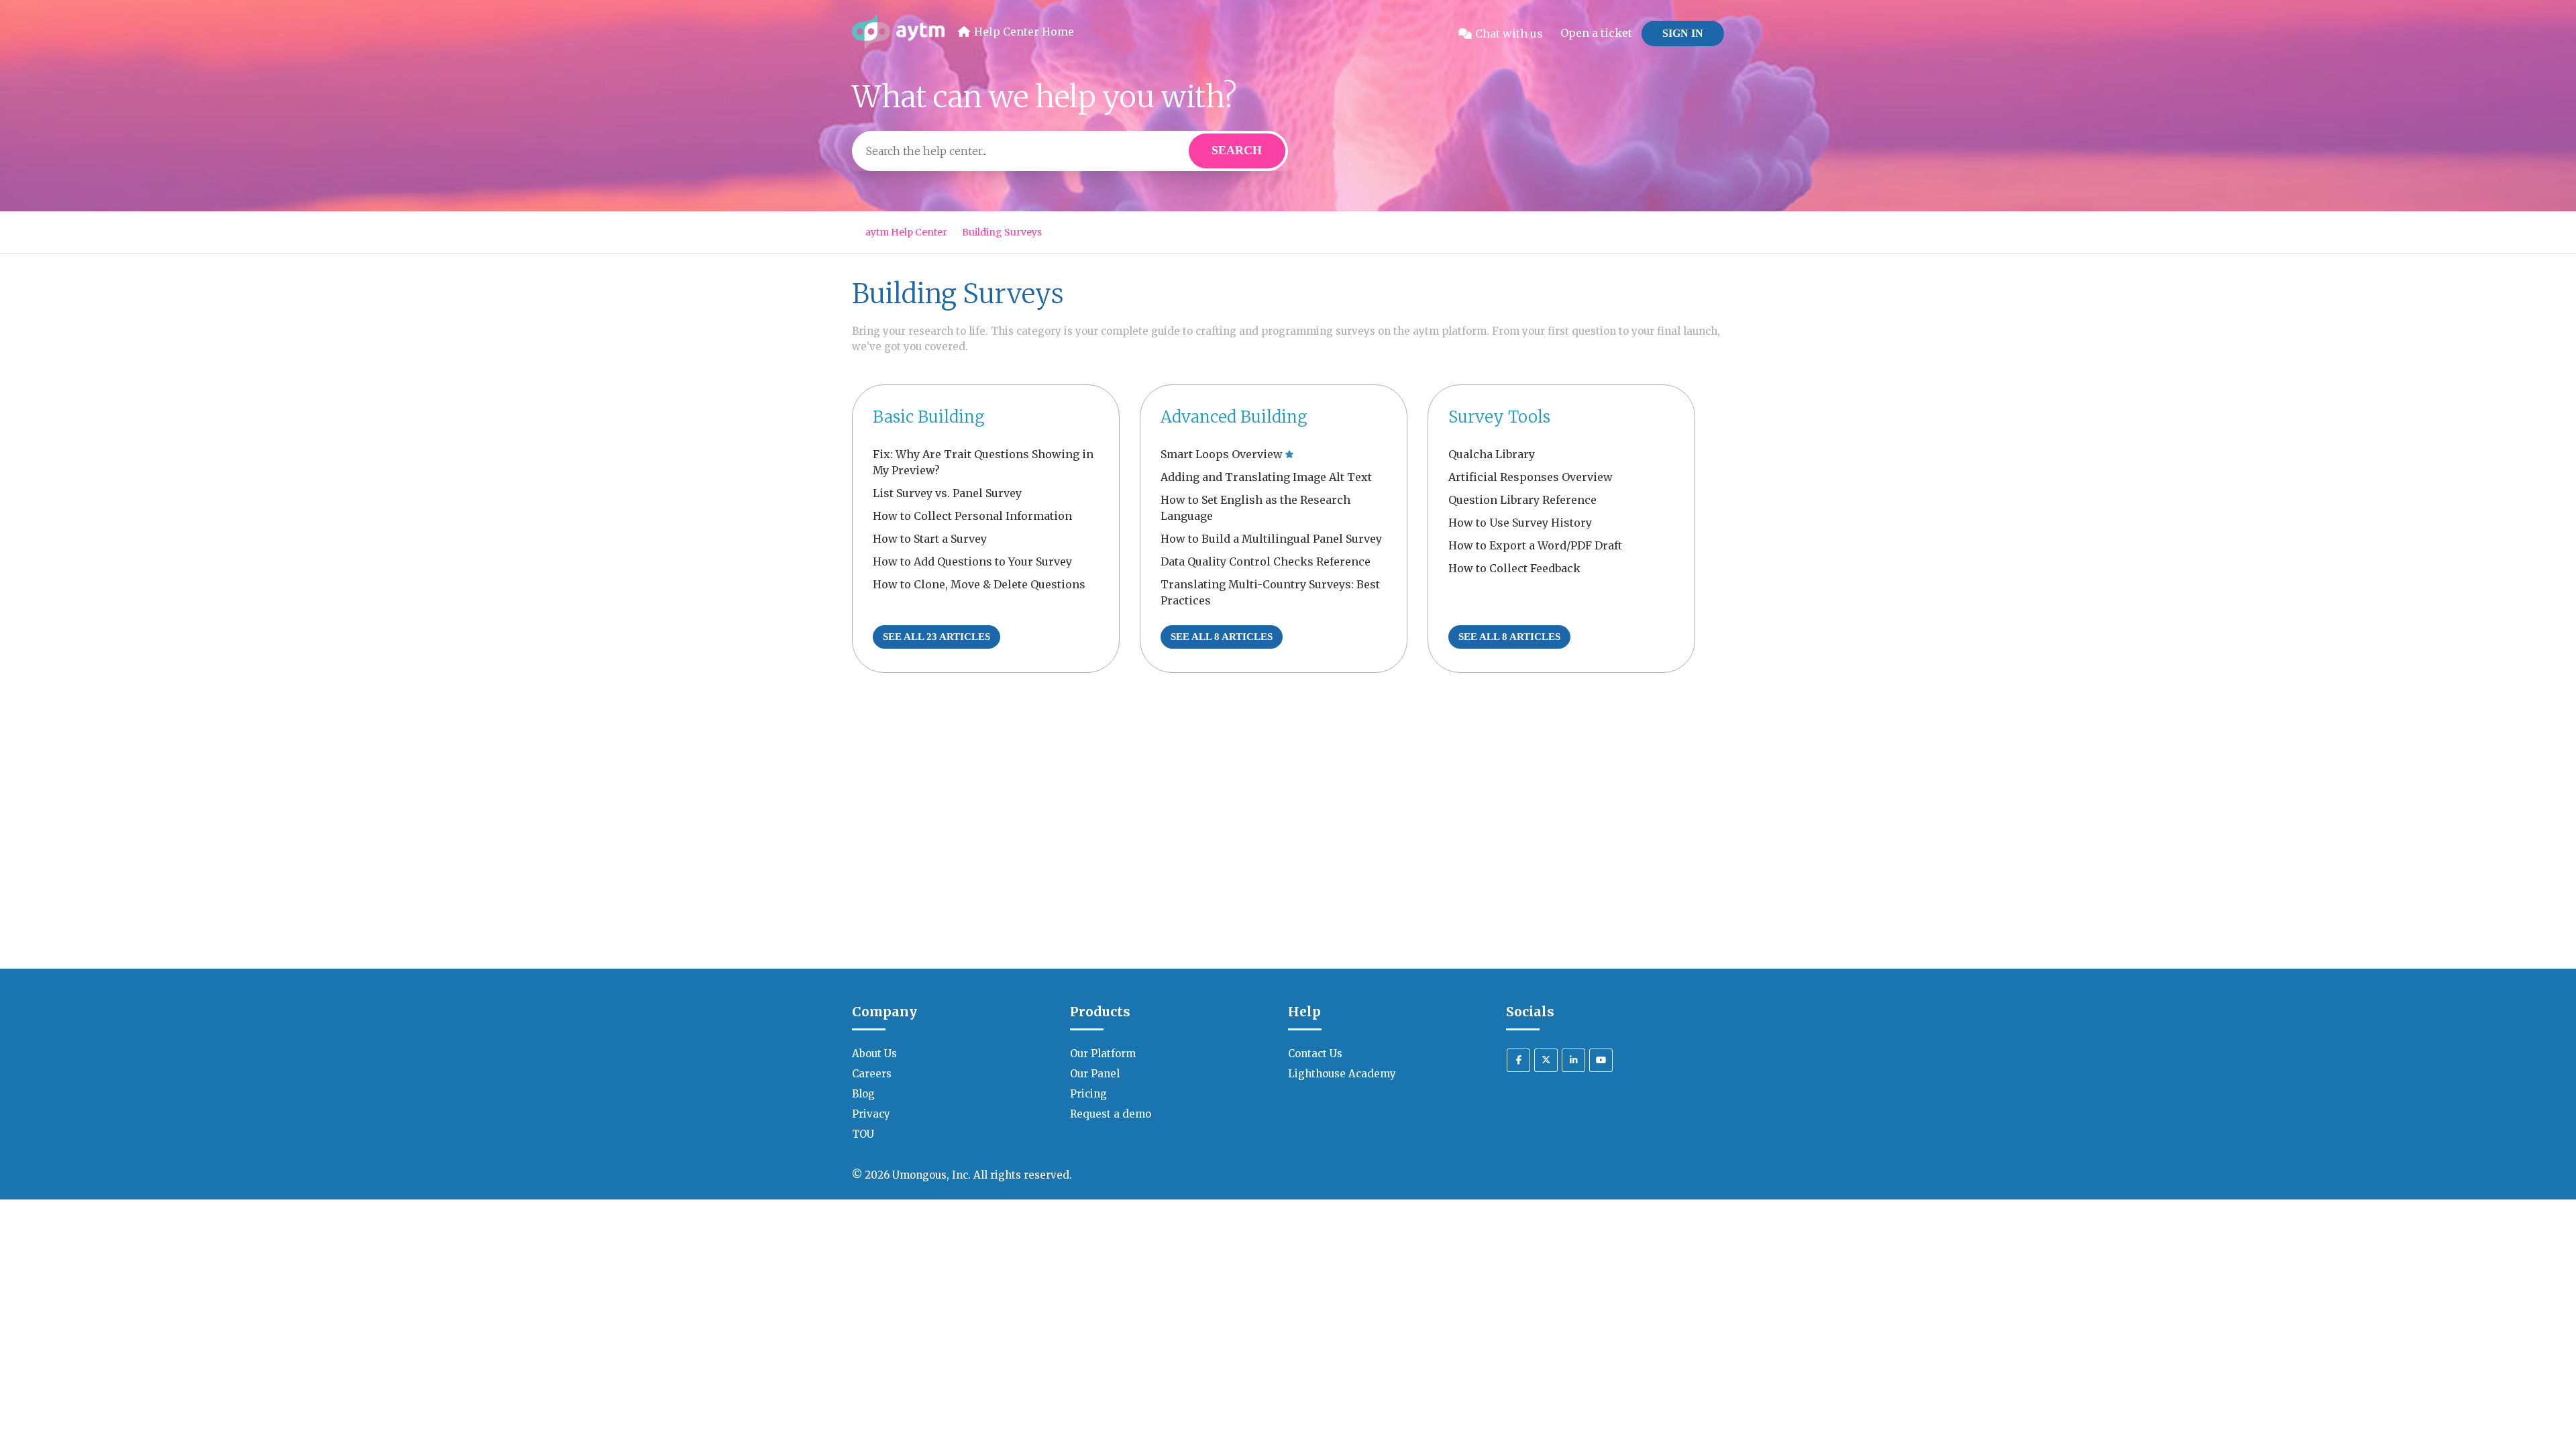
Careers (872, 1074)
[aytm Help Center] (898, 34)
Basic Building (929, 417)
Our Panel (1095, 1074)
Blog (863, 1094)
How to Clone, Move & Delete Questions (979, 584)
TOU (863, 1134)
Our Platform (1103, 1054)
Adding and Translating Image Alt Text (1266, 477)
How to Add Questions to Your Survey (972, 561)
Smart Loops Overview (1222, 454)
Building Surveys (1002, 232)
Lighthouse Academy (1342, 1074)
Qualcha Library (1492, 454)
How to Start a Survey (930, 539)
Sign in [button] (1683, 33)
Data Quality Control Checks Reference (1266, 561)
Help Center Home (1024, 32)
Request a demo (1111, 1114)
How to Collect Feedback (1514, 568)
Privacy (871, 1114)
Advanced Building (1234, 417)
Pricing (1088, 1094)
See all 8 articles (1222, 637)
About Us (874, 1054)
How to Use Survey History (1520, 523)
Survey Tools (1499, 417)
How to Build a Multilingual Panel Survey (1271, 539)
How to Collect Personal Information (972, 516)
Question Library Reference (1522, 500)
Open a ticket (1596, 33)
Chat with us (1509, 34)
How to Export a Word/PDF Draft (1535, 545)
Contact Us (1315, 1054)
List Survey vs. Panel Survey (947, 493)
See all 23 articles (936, 637)
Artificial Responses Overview (1531, 477)
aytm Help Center (906, 232)
